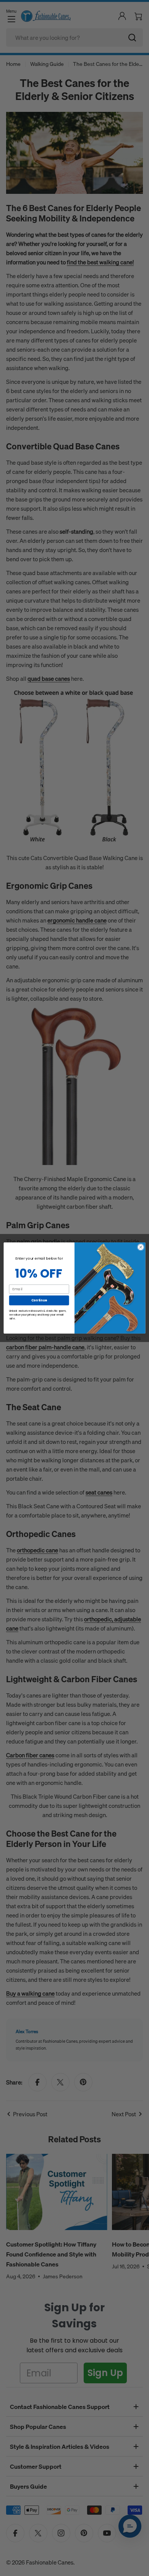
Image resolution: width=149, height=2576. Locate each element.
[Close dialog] (141, 1247)
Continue (39, 1300)
